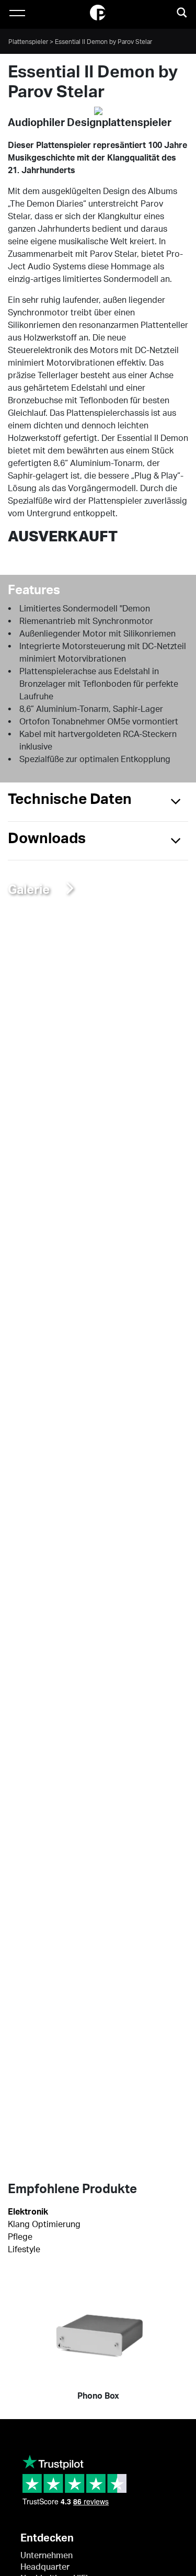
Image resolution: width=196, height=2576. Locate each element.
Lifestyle (24, 2250)
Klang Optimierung (44, 2225)
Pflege (20, 2237)
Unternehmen (47, 2556)
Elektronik (28, 2212)
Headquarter (45, 2567)
